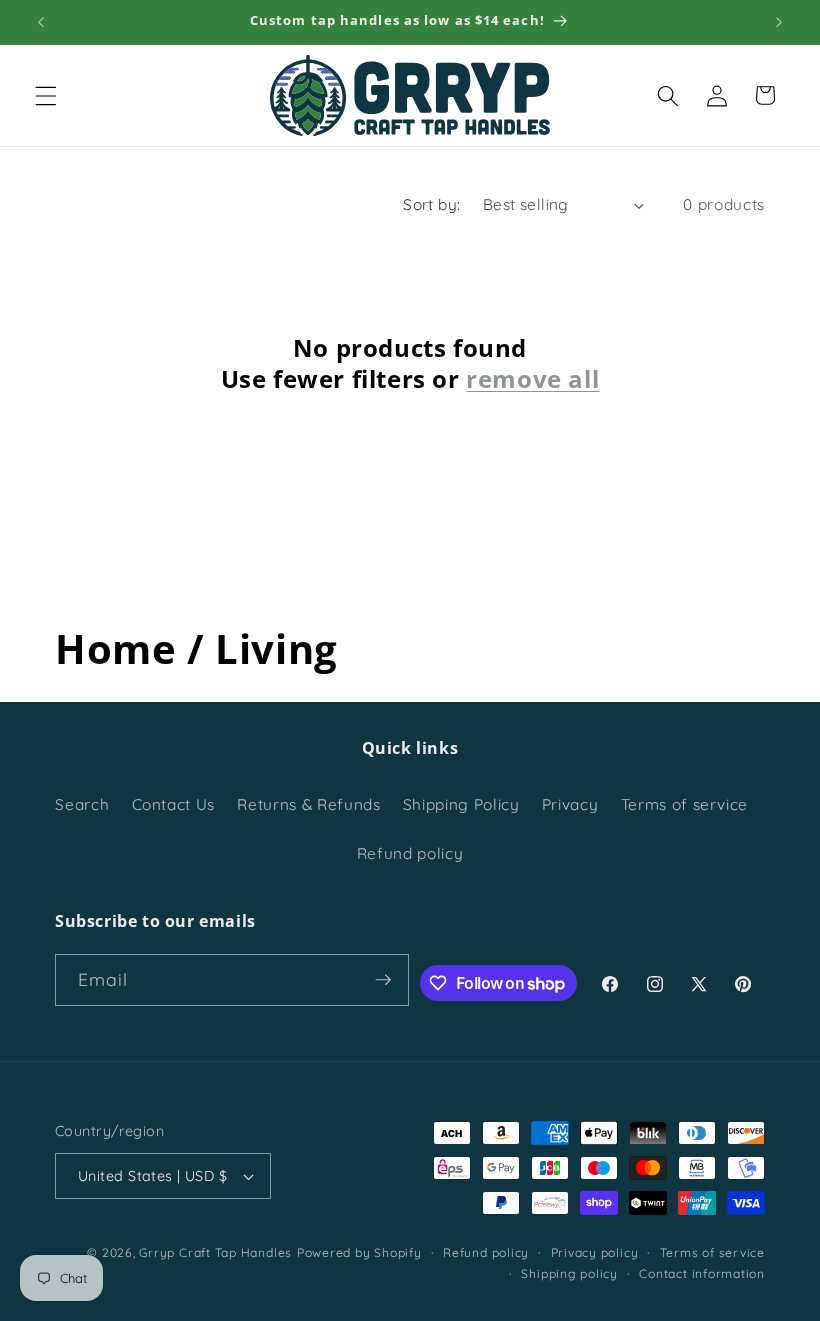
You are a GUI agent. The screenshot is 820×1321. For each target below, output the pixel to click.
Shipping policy (569, 1273)
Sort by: (432, 204)
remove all (532, 378)
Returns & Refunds (308, 804)
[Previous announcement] (41, 22)
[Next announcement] (779, 22)
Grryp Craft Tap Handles (215, 1252)
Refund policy (410, 853)
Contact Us (174, 804)
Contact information (702, 1273)
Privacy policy (595, 1252)
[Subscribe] (383, 980)
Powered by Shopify (359, 1252)
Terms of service (685, 804)
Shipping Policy (461, 804)
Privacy (570, 804)
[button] (46, 95)
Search (82, 804)
